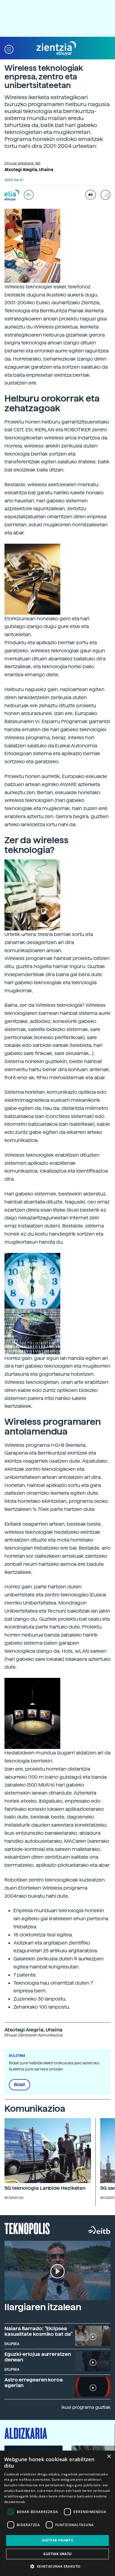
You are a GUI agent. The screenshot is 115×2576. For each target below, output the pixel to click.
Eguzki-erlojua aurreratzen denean (38, 2357)
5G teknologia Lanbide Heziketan (45, 2188)
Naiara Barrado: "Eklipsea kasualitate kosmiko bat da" (39, 2331)
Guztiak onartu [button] (58, 2540)
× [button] (109, 2457)
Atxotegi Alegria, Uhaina (29, 170)
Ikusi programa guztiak (86, 2407)
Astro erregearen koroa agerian (34, 2382)
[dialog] (57, 2513)
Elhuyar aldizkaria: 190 (22, 163)
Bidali (20, 2085)
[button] (9, 49)
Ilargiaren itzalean (43, 2307)
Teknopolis (27, 2228)
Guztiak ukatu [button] (57, 2554)
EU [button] (29, 195)
